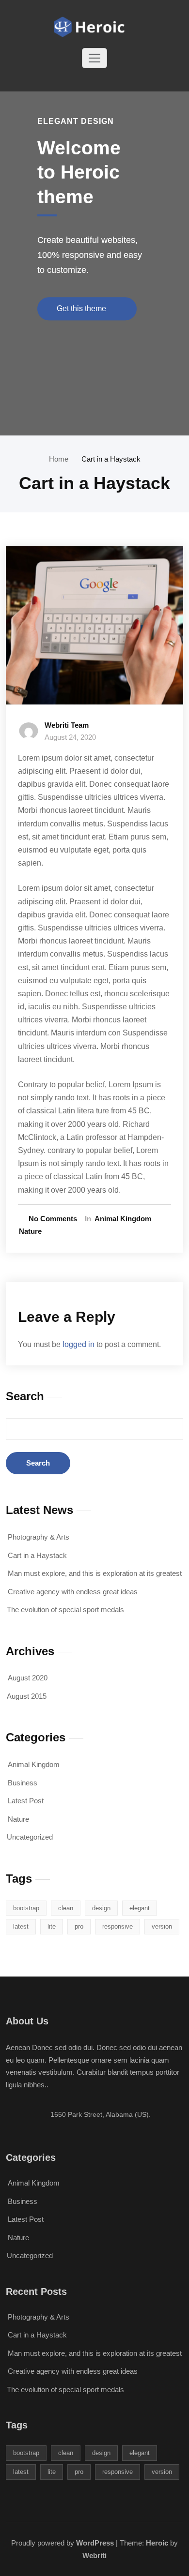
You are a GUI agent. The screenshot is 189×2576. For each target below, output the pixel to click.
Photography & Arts (39, 1537)
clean (66, 1908)
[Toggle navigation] (94, 58)
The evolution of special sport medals (65, 1610)
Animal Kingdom (123, 1219)
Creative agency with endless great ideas (73, 1592)
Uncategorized (30, 1837)
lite (52, 1926)
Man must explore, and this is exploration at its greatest (95, 1573)
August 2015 (27, 1696)
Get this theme (82, 308)
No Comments (53, 1219)
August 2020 (28, 1678)
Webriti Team (67, 725)
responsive (118, 1926)
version (162, 1926)
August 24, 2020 (70, 737)
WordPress (95, 2543)
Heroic (157, 2543)
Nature (30, 1231)
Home (59, 459)
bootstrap (26, 1908)
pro (79, 1926)
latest (21, 1926)
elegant (140, 1908)
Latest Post (26, 1801)
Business (23, 1783)
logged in (79, 1344)
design (101, 1908)
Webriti (94, 2555)
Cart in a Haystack (111, 459)
